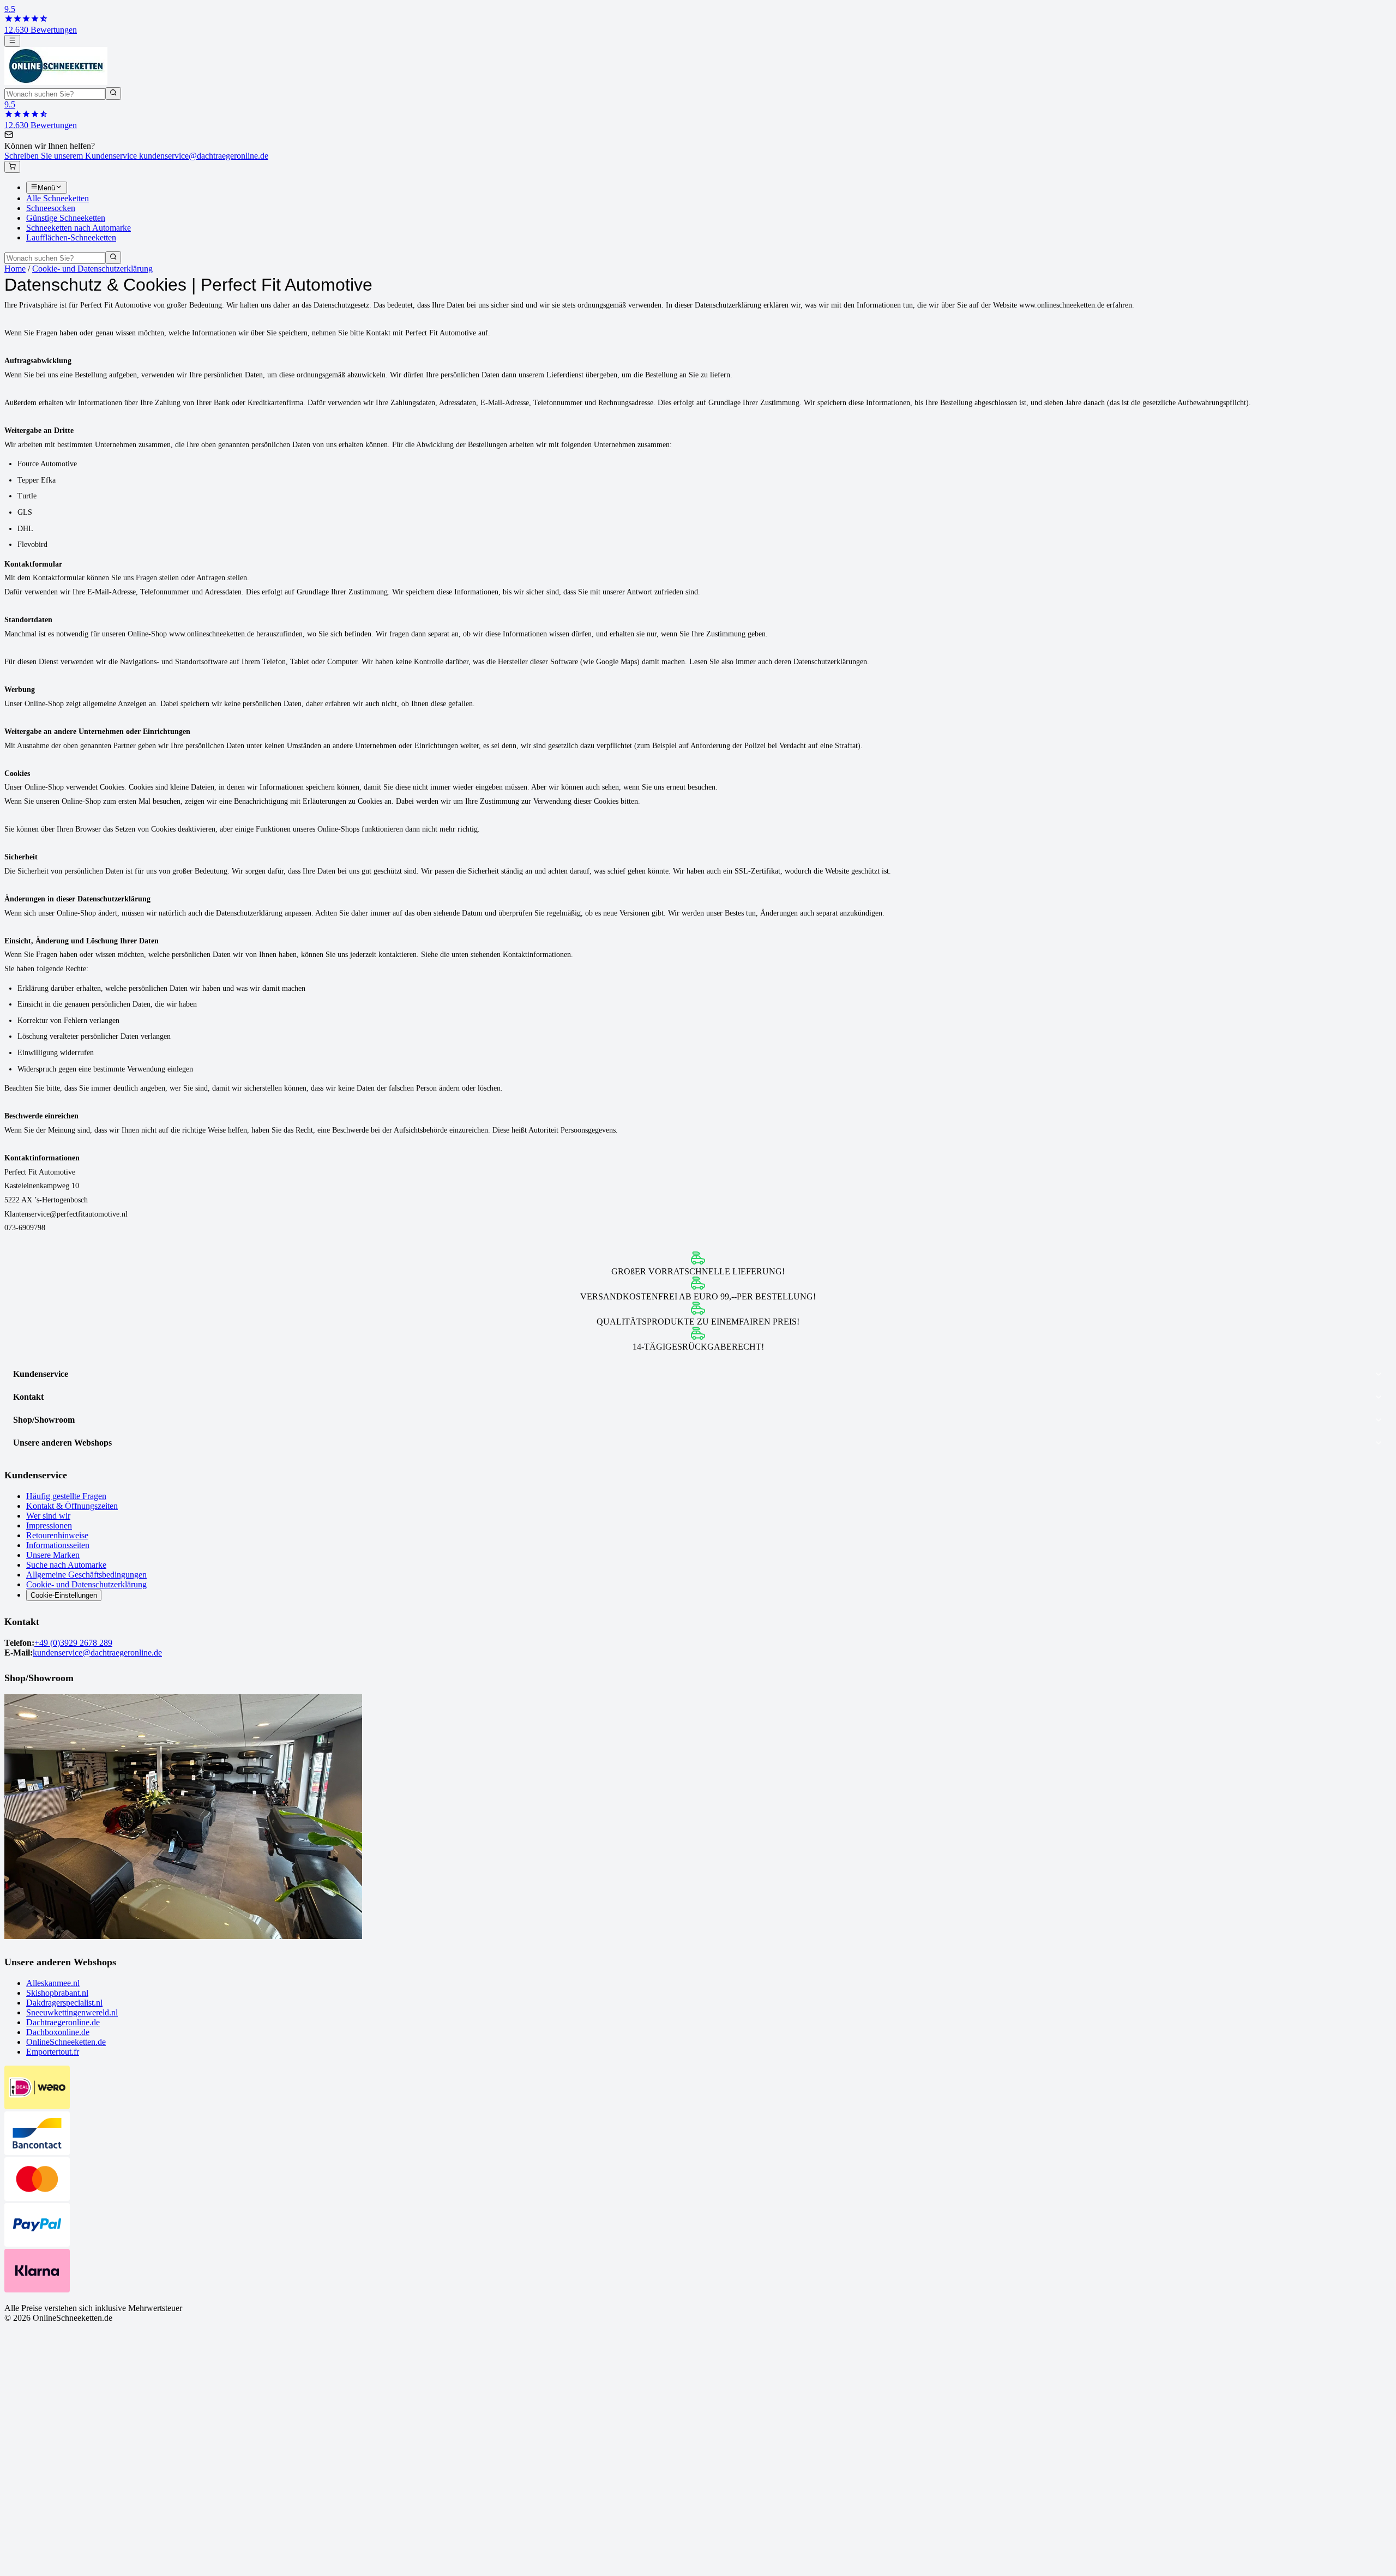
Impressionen (49, 1525)
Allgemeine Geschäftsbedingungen (86, 1575)
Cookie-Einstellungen (64, 1595)
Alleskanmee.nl (53, 1983)
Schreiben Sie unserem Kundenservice (136, 156)
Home (15, 269)
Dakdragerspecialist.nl (64, 2003)
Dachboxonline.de (58, 2032)
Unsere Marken (53, 1555)
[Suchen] (113, 93)
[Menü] (12, 41)
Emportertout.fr (53, 2052)
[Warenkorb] (12, 167)
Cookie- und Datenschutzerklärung (92, 269)
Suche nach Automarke (66, 1565)
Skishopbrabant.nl (57, 1993)
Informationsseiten (58, 1545)
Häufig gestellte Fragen (66, 1496)
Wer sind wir (48, 1516)
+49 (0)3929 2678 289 (73, 1643)
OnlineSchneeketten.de (66, 2042)
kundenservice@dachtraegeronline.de (97, 1653)
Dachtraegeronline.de (63, 2022)
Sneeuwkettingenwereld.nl (72, 2012)
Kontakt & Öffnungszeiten (72, 1506)
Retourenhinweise (57, 1535)
